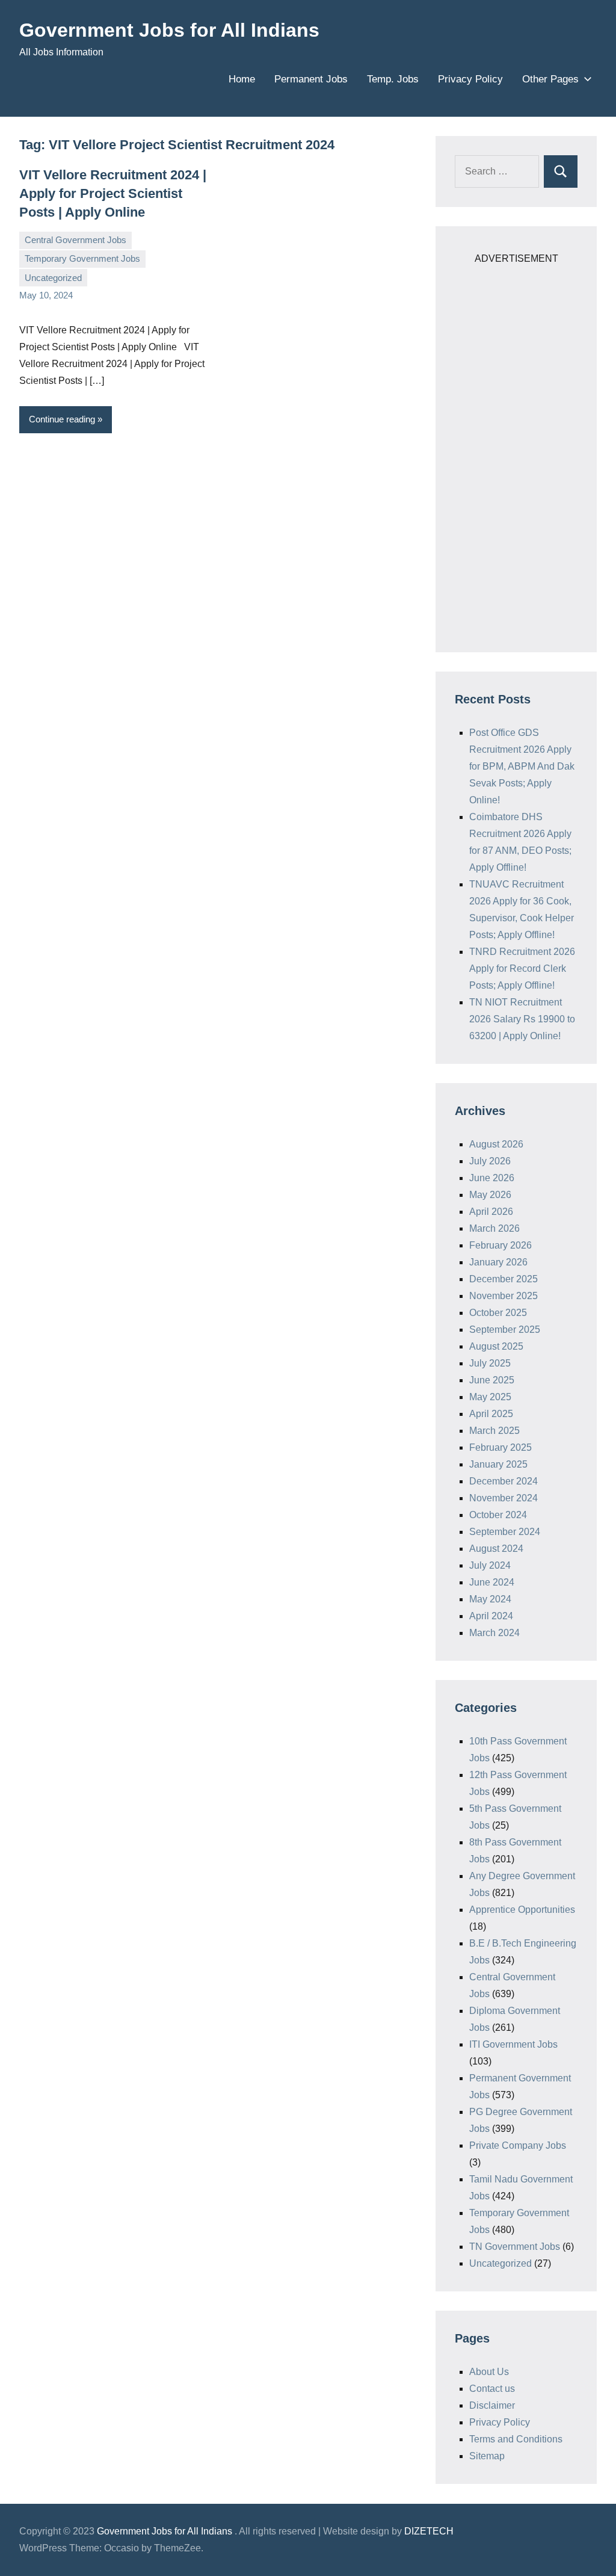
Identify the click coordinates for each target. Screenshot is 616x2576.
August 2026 (496, 1144)
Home (242, 79)
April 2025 (491, 1414)
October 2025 (498, 1313)
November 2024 (504, 1498)
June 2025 (492, 1380)
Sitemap (487, 2456)
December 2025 (504, 1279)
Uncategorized (53, 278)
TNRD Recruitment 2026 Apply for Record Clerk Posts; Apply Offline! (522, 968)
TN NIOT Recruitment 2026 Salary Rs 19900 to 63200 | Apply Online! (522, 1019)
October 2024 (498, 1515)
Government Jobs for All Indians (169, 30)
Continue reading (62, 419)
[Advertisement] (516, 448)
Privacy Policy (470, 79)
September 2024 (505, 1532)
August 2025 (496, 1346)
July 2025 (490, 1363)
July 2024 (490, 1565)
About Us (489, 2372)
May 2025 (490, 1397)
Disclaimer (492, 2405)
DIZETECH (429, 2531)
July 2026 (490, 1161)
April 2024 (491, 1616)
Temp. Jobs (393, 79)
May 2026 (490, 1195)
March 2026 (494, 1228)
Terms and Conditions (516, 2439)
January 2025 (498, 1464)
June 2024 (492, 1582)
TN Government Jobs (515, 2247)
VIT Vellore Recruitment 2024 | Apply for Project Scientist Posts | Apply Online (113, 193)
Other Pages (550, 79)
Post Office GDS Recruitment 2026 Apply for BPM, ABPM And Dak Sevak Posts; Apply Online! (522, 766)
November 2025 (504, 1296)
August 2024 (496, 1549)
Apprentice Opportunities (522, 1910)
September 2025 (505, 1330)
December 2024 (504, 1481)
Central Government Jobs (75, 240)
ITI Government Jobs (513, 2044)
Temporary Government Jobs (82, 258)
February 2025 (500, 1447)
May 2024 (490, 1599)
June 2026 (492, 1178)
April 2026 (491, 1212)
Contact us (492, 2389)
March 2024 (494, 1633)
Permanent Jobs (311, 79)
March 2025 (494, 1431)
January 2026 (498, 1262)
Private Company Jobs (518, 2145)
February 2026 (500, 1245)
